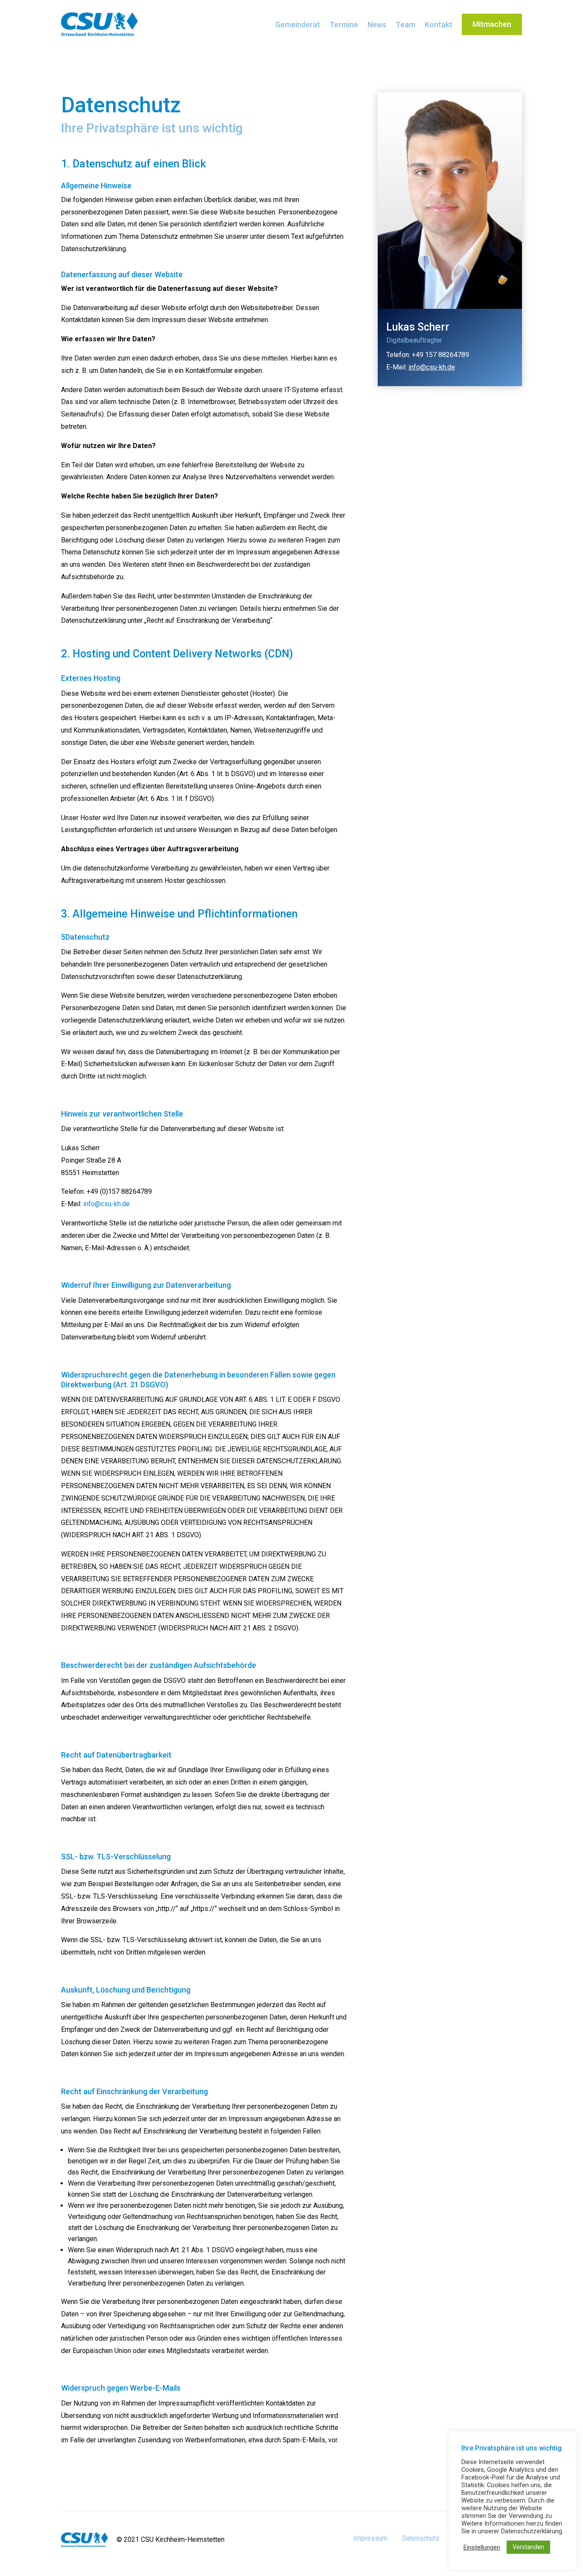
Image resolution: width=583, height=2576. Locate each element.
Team (405, 25)
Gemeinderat (298, 25)
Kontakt (439, 25)
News (377, 25)
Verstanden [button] (528, 2547)
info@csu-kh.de (106, 1204)
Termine (344, 25)
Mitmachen (492, 24)
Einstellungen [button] (482, 2547)
